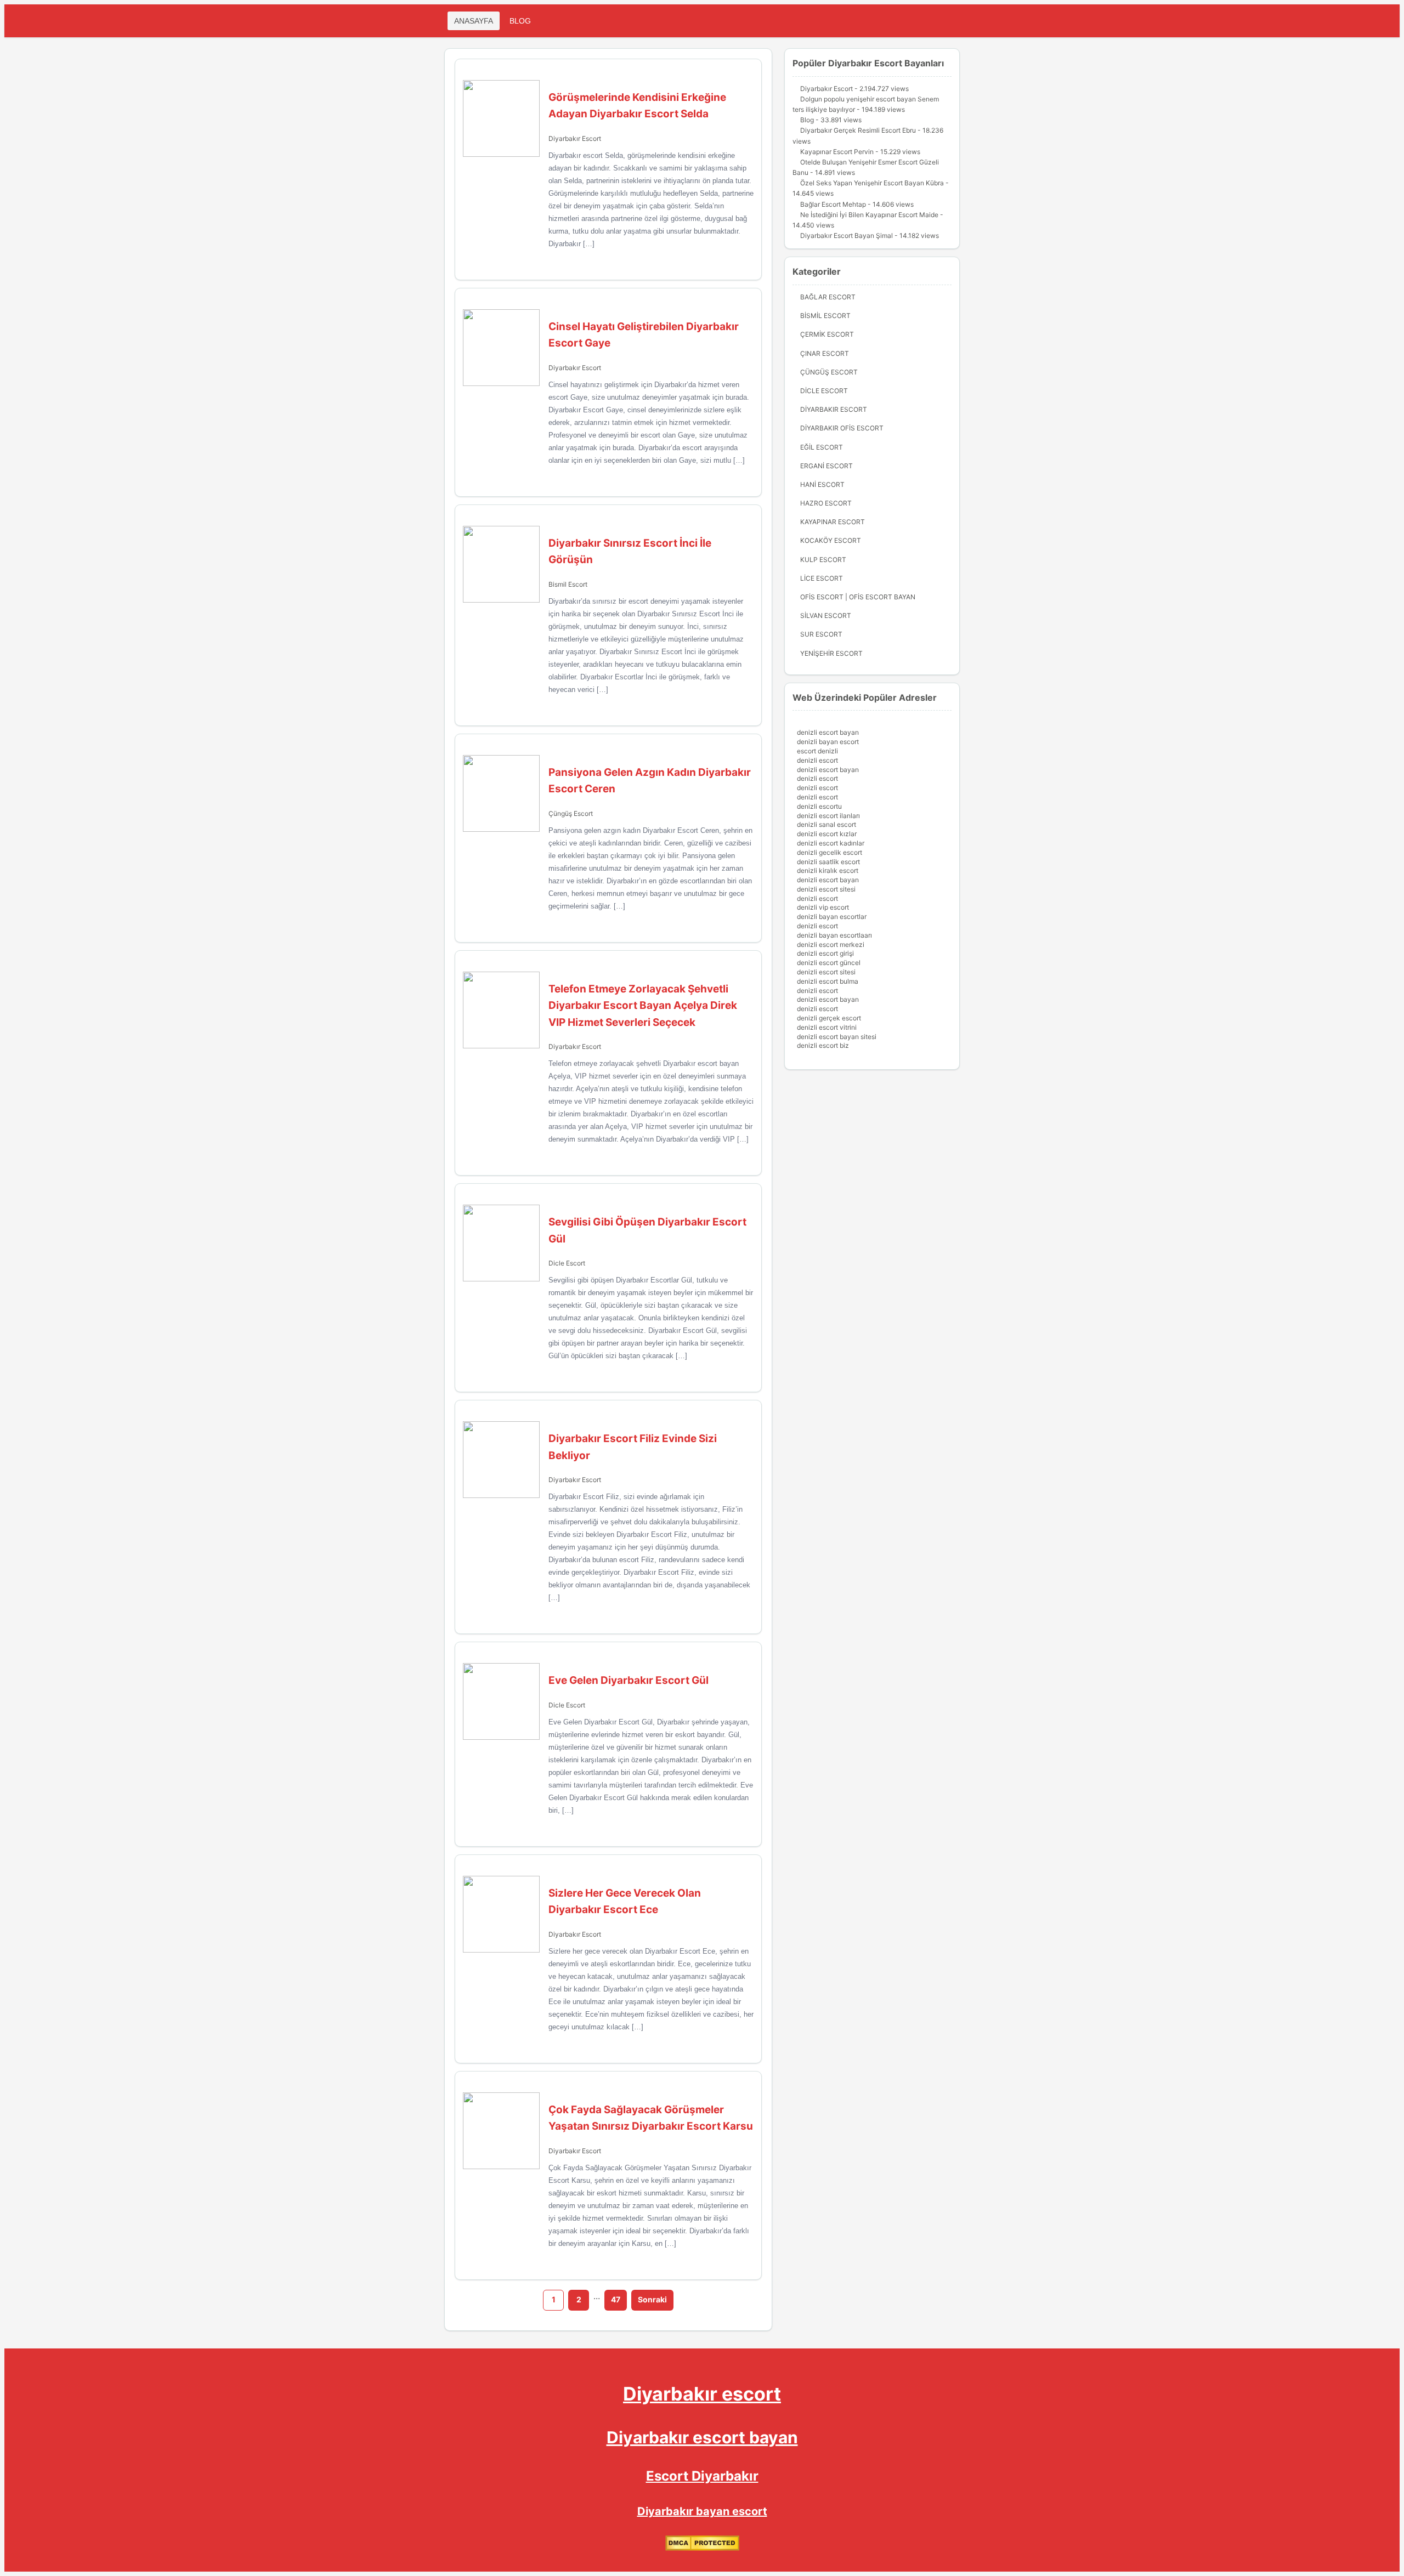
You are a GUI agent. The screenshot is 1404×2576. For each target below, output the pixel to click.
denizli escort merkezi (831, 944)
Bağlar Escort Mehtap (833, 204)
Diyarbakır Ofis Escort (842, 428)
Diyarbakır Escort (575, 138)
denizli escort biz (823, 1045)
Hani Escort (822, 484)
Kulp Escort (823, 560)
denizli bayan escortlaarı (834, 935)
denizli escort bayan (828, 732)
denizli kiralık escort (828, 870)
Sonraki (652, 2299)
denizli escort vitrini (827, 1027)
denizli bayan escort (828, 742)
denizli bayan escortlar (832, 917)
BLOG (520, 21)
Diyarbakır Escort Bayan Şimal (847, 236)
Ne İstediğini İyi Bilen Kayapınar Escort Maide (869, 215)
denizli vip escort (823, 907)
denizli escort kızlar (827, 834)
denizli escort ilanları (828, 816)
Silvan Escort (826, 615)
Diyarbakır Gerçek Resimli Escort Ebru (858, 130)
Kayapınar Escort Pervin (837, 152)
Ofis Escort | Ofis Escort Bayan (858, 597)
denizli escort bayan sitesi (837, 1037)
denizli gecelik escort (830, 852)
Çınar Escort (825, 353)
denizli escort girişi (825, 953)
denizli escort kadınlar (831, 843)
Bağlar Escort (828, 297)
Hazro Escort (826, 503)
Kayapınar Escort (833, 522)
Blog (807, 120)
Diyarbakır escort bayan (702, 2437)
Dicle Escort (567, 1263)
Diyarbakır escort (702, 2394)
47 (616, 2299)
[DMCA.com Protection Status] (702, 2548)
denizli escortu (819, 806)
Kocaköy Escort (831, 540)
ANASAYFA (474, 21)
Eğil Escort (822, 447)
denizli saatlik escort (828, 862)
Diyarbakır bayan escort (702, 2511)
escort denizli (817, 751)
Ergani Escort (826, 466)
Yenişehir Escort (831, 653)
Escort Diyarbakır (702, 2476)
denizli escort (817, 760)
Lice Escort (822, 578)
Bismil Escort (568, 584)
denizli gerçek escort (829, 1018)
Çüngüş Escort (571, 813)
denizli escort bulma (828, 981)
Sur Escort (821, 634)
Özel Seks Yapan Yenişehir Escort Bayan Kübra (872, 183)
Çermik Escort (827, 334)
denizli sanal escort (826, 824)
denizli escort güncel (829, 963)
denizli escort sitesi (826, 889)
